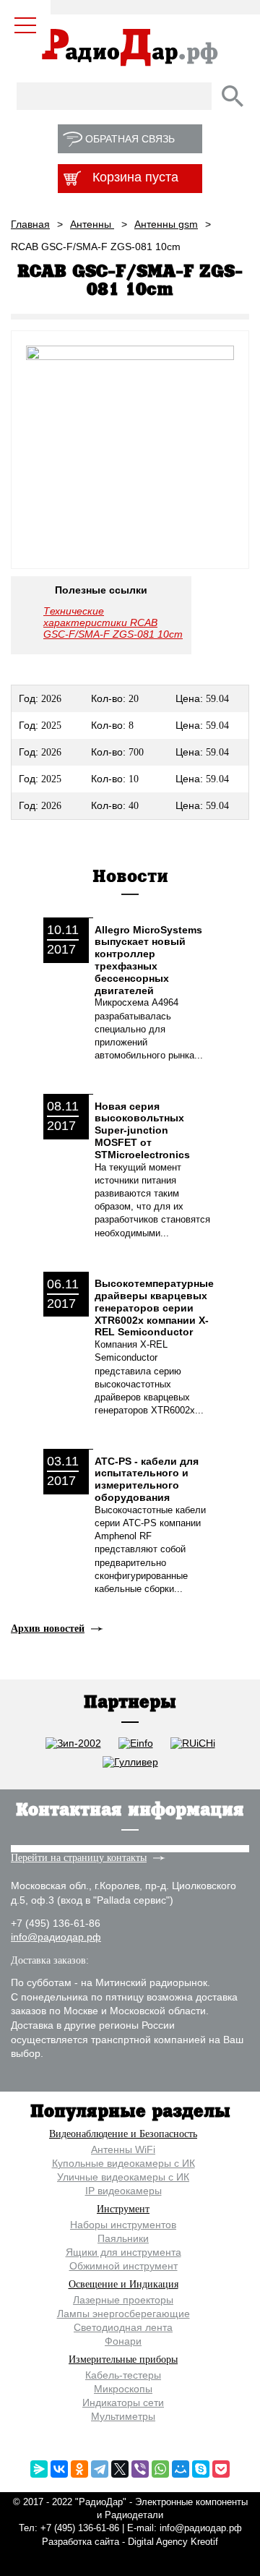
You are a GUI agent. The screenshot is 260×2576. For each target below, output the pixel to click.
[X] (120, 2469)
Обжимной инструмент (123, 2266)
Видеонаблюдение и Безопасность (123, 2134)
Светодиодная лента (123, 2327)
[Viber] (140, 2469)
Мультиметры (123, 2416)
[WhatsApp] (160, 2469)
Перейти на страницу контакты (79, 1858)
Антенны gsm (166, 224)
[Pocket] (221, 2469)
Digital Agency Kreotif (173, 2542)
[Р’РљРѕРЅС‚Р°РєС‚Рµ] (59, 2469)
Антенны (92, 224)
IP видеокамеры (123, 2191)
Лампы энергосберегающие (123, 2314)
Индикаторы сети (123, 2402)
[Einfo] (136, 1743)
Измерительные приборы (123, 2359)
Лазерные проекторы (123, 2300)
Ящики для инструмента (123, 2252)
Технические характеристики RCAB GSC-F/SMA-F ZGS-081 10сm (113, 622)
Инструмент (123, 2209)
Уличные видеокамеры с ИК (123, 2177)
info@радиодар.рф (56, 1937)
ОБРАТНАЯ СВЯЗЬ (130, 139)
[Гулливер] (130, 1762)
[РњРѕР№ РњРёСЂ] (181, 2469)
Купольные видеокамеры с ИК (123, 2163)
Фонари (123, 2341)
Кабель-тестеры (123, 2375)
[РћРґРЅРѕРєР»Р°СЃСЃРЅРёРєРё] (79, 2469)
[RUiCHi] (193, 1743)
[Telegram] (100, 2469)
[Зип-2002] (73, 1743)
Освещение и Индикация (123, 2284)
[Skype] (201, 2469)
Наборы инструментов (123, 2225)
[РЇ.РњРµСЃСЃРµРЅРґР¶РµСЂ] (39, 2469)
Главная (30, 224)
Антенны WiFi (123, 2149)
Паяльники (123, 2238)
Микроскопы (123, 2389)
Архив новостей (48, 1629)
